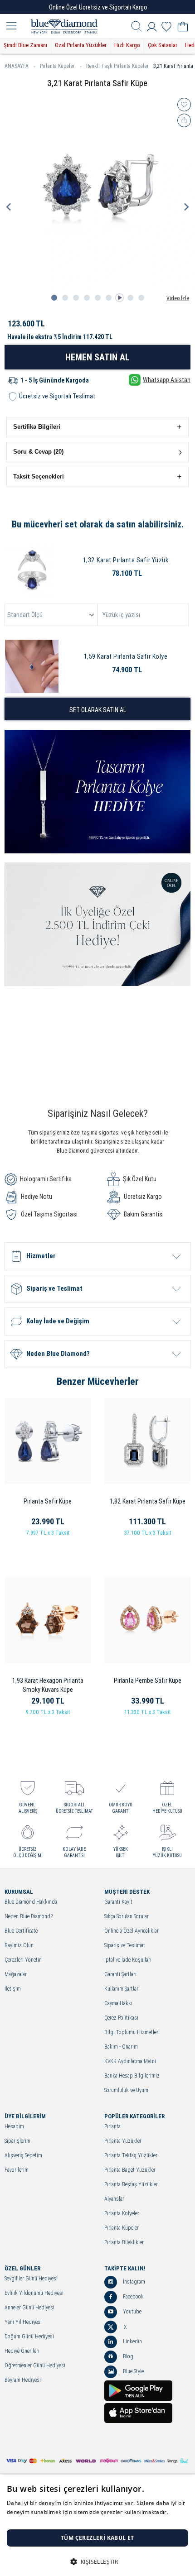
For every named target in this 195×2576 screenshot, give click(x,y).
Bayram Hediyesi (23, 2380)
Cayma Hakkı (118, 2004)
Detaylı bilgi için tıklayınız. (41, 2521)
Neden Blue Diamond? (29, 1917)
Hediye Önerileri (22, 2351)
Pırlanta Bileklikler (124, 2243)
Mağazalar (16, 1975)
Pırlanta (112, 2127)
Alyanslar (114, 2199)
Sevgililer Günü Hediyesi (31, 2279)
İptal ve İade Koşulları (128, 1960)
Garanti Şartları (120, 1975)
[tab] (54, 298)
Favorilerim (17, 2170)
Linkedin (132, 2341)
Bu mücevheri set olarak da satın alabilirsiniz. (98, 524)
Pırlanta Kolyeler (122, 2214)
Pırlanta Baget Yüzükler (130, 2170)
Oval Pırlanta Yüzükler (81, 45)
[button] (97, 427)
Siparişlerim (17, 2141)
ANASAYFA (17, 66)
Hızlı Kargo (127, 45)
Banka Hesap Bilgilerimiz (132, 2076)
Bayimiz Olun (19, 1946)
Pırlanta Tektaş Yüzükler (131, 2156)
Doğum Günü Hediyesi (29, 2337)
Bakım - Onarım (121, 2047)
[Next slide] (186, 207)
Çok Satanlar (163, 45)
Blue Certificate (21, 1931)
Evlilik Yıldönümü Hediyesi (34, 2293)
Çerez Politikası (121, 2018)
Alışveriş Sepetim (23, 2156)
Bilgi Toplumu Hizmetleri (132, 2033)
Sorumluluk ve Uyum (126, 2090)
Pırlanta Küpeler (57, 66)
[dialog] (97, 2525)
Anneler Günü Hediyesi (29, 2308)
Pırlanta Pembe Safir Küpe (148, 1681)
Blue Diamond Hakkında (31, 1902)
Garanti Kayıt (118, 1902)
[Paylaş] (184, 120)
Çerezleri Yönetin (23, 1960)
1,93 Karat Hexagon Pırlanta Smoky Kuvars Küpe (48, 1685)
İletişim (13, 1989)
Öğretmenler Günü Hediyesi (35, 2366)
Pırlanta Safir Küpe (48, 1501)
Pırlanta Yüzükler (123, 2141)
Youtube (132, 2312)
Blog (127, 2356)
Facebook (133, 2297)
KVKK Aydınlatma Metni (130, 2061)
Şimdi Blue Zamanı (25, 45)
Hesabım (14, 2127)
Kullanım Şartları (122, 1989)
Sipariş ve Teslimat (125, 1946)
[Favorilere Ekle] (184, 105)
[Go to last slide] (9, 207)
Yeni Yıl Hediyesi (23, 2322)
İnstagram (133, 2282)
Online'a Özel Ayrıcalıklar (132, 1931)
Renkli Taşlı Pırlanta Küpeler (117, 66)
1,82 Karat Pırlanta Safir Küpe (148, 1501)
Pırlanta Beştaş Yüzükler (131, 2185)
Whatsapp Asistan (167, 380)
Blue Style (133, 2371)
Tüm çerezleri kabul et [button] (97, 2538)
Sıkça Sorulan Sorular (127, 1917)
